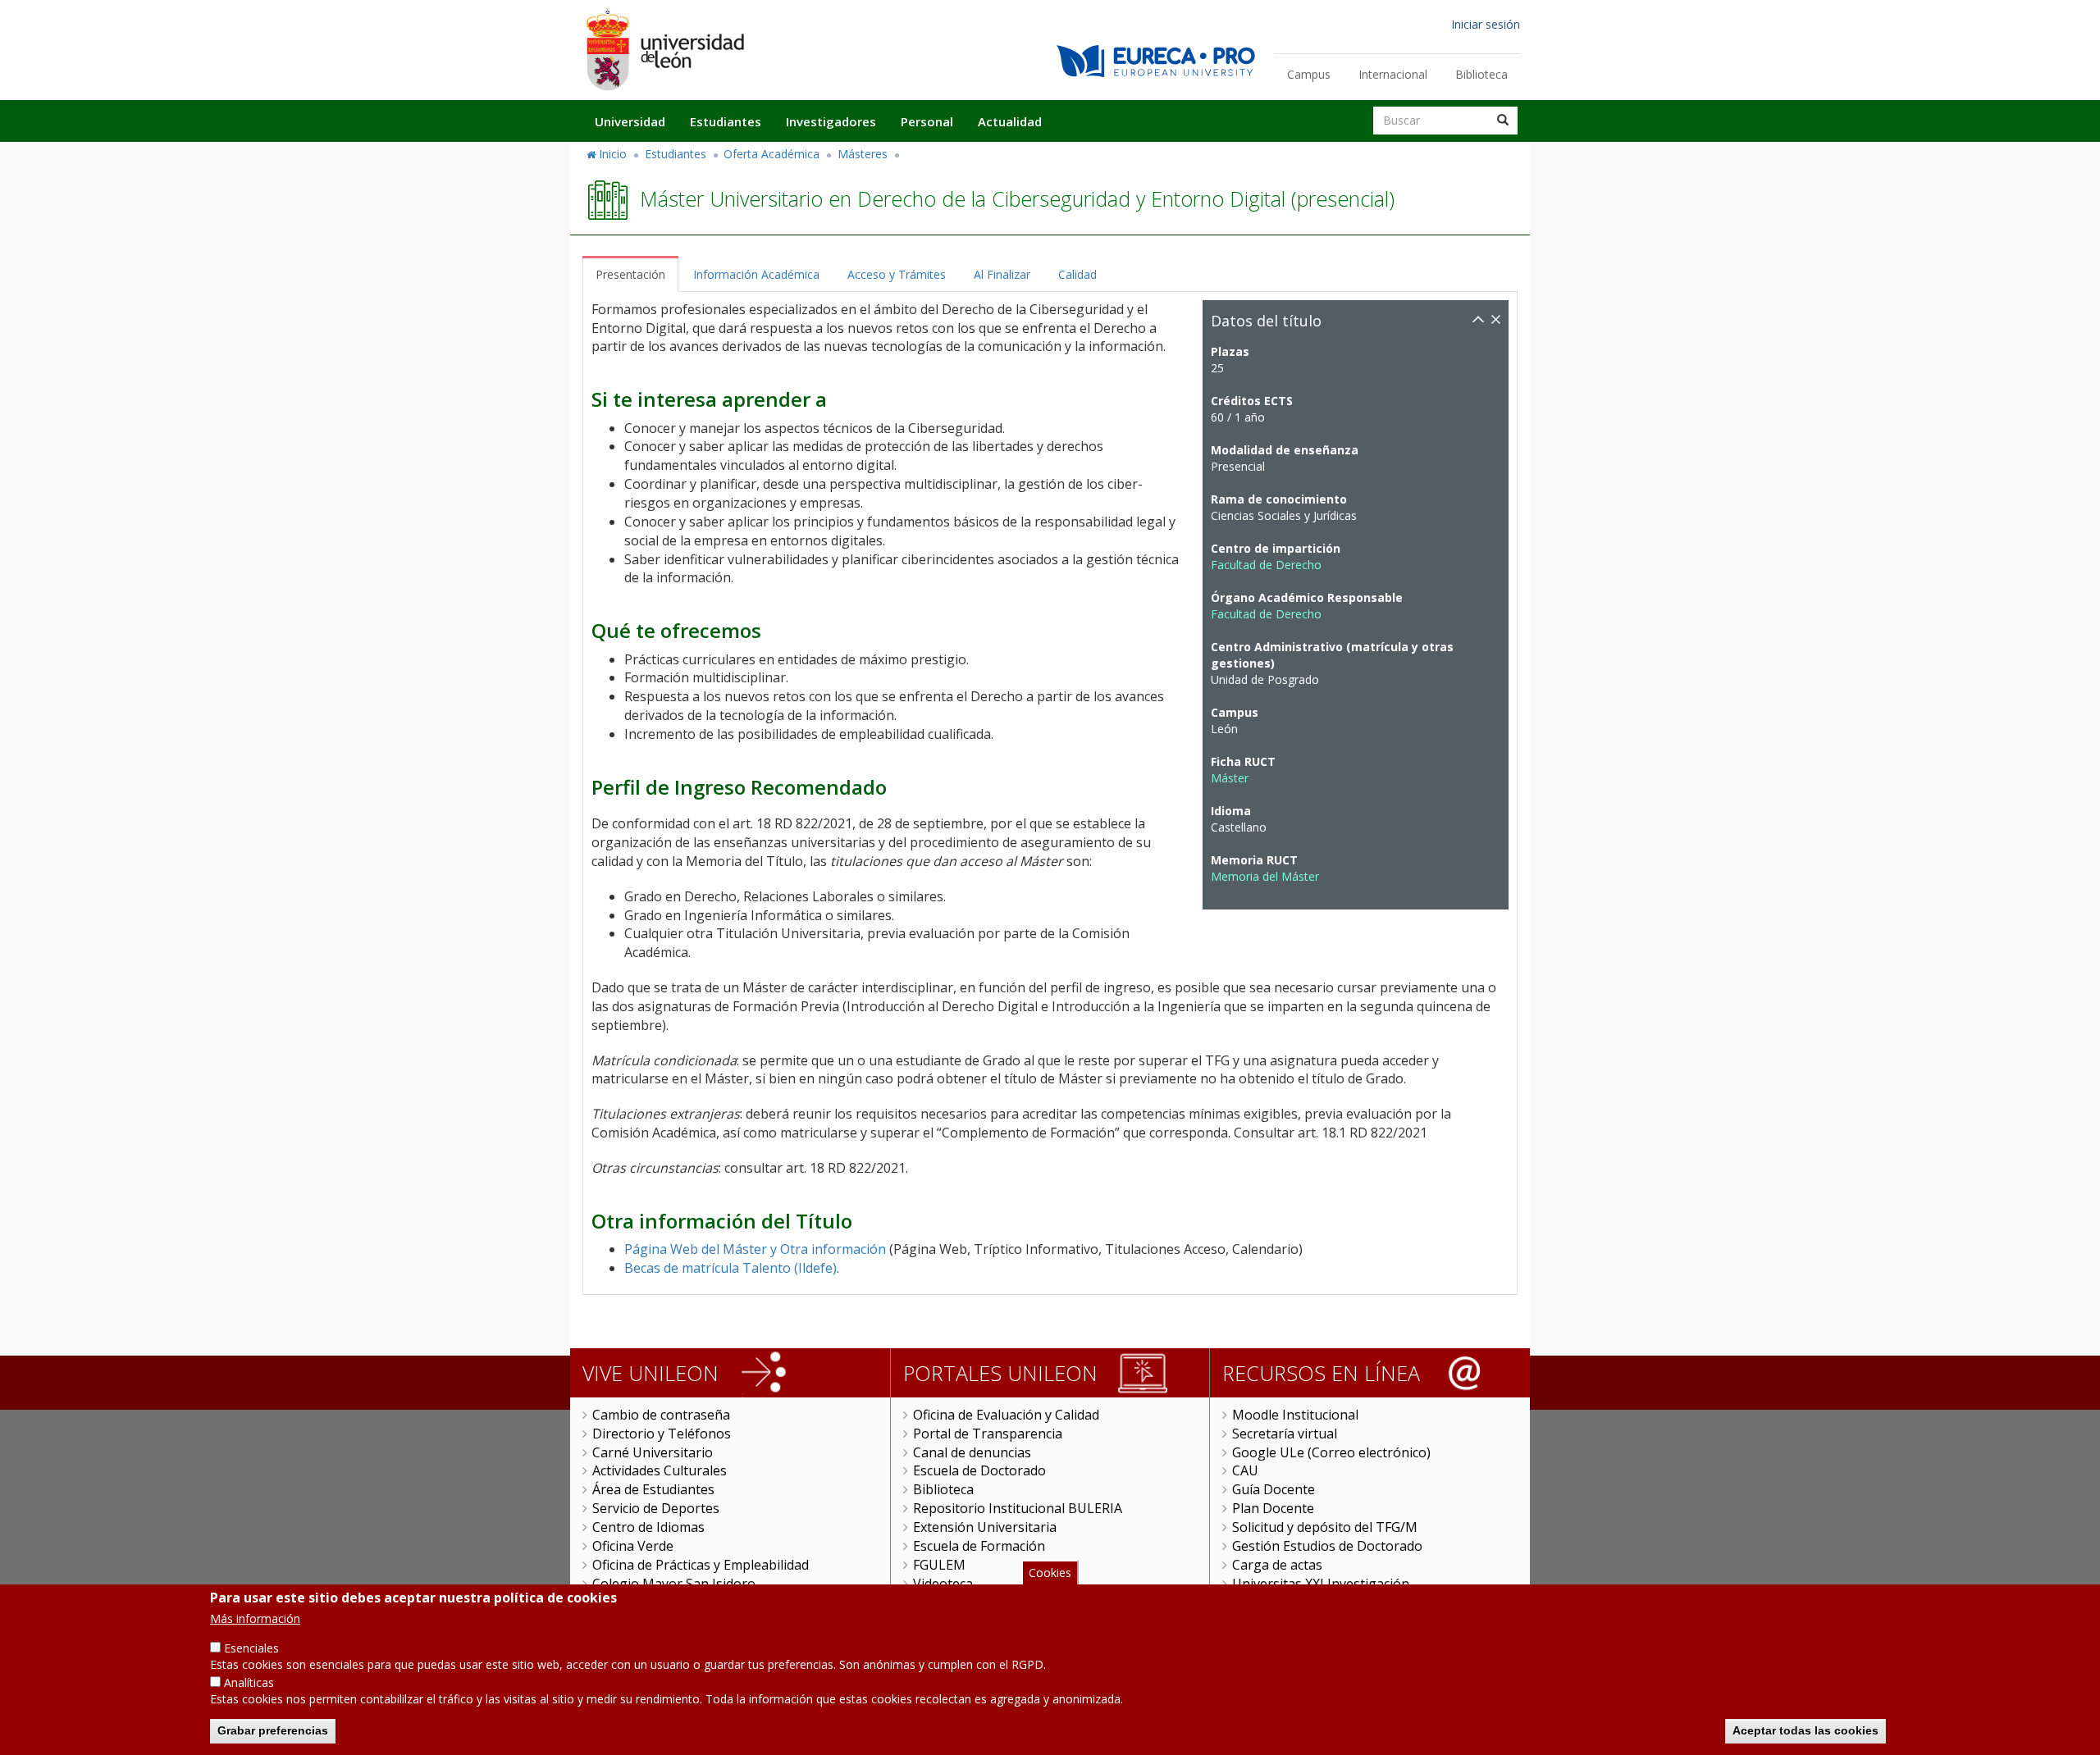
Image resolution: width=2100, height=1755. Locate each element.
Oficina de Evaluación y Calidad (1006, 1415)
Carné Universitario (653, 1452)
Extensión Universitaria (985, 1527)
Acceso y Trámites (897, 274)
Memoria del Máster (1265, 876)
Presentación (630, 274)
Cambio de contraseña (661, 1415)
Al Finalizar (1002, 274)
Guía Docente (1274, 1489)
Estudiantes (726, 121)
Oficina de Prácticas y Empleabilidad (701, 1565)
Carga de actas (1277, 1565)
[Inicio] (664, 49)
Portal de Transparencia (988, 1434)
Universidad (630, 121)
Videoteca (943, 1584)
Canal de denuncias (972, 1452)
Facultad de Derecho (1266, 565)
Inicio (613, 154)
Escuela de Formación (979, 1546)
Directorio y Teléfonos (662, 1434)
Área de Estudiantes (653, 1489)
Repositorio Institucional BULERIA (1018, 1508)
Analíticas (249, 1682)
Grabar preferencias (273, 1730)
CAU (1245, 1470)
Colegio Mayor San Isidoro (674, 1584)
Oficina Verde (633, 1546)
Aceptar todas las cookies (1806, 1730)
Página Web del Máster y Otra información (755, 1249)
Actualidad (1010, 121)
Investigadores (831, 121)
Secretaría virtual (1285, 1434)
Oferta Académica (772, 154)
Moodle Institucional (1295, 1415)
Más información (255, 1618)
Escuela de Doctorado (979, 1470)
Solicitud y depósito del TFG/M (1325, 1527)
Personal (927, 121)
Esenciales (251, 1648)
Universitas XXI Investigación (1321, 1584)
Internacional (1393, 74)
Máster (1230, 778)
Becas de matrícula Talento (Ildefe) (730, 1268)
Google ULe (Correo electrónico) (1331, 1452)
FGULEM (939, 1565)
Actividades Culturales (660, 1470)
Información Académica (756, 274)
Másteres (863, 154)
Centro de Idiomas (648, 1527)
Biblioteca (1481, 74)
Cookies (1050, 1573)
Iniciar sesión (1486, 24)
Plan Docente (1273, 1508)
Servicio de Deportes (656, 1508)
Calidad (1077, 274)
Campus (1309, 74)
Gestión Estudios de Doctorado (1327, 1546)
